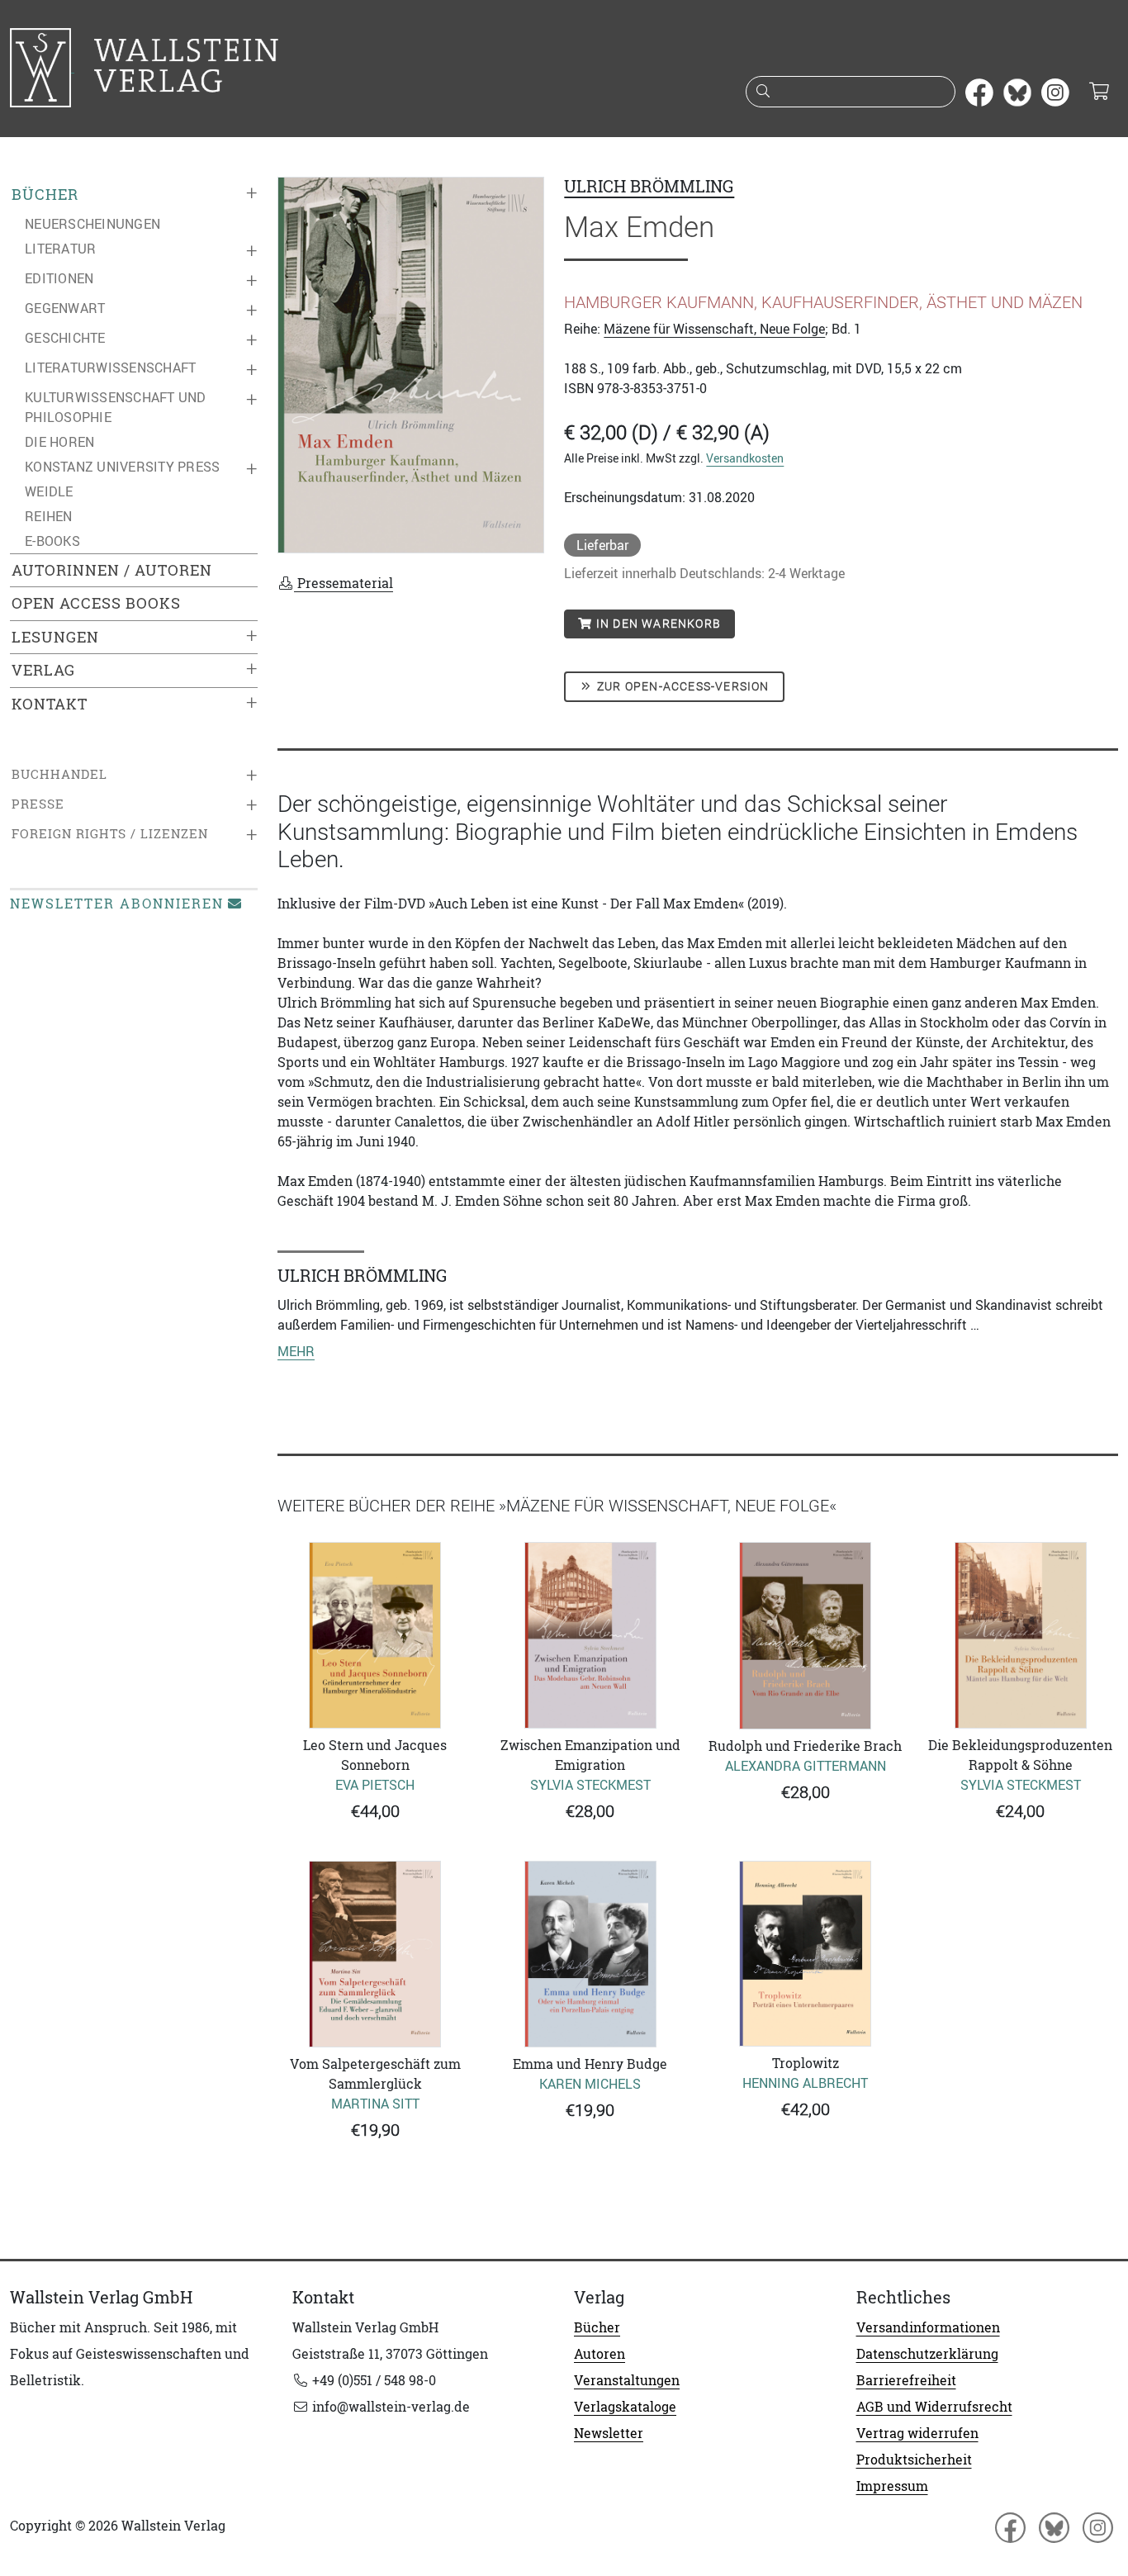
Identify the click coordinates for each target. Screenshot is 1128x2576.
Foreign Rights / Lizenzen (110, 834)
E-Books (52, 541)
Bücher (45, 195)
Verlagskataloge (625, 2407)
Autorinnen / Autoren (112, 570)
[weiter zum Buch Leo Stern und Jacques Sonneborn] (375, 1635)
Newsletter (609, 2433)
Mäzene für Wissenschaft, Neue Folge (714, 329)
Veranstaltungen (627, 2380)
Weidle (49, 491)
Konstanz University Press (122, 467)
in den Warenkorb (657, 624)
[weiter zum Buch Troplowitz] (806, 1954)
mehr (296, 1351)
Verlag (43, 670)
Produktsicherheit (914, 2460)
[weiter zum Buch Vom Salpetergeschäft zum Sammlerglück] (375, 1954)
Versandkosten (745, 458)
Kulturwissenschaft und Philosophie (116, 407)
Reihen (49, 516)
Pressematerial (344, 583)
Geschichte (65, 338)
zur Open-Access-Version (682, 686)
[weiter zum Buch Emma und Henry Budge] (591, 1954)
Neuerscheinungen (92, 224)
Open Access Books (96, 603)
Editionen (59, 278)
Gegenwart (65, 308)
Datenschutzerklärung (927, 2354)
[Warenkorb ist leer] (1099, 93)
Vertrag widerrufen (917, 2433)
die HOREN (59, 442)
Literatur (60, 249)
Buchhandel (59, 774)
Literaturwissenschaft (110, 368)
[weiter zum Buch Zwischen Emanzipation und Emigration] (591, 1635)
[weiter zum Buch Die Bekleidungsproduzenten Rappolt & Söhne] (1021, 1635)
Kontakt (50, 704)
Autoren (600, 2354)
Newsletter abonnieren (117, 904)
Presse (38, 804)
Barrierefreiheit (906, 2380)
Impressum (892, 2486)
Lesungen (55, 637)
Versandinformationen (928, 2327)
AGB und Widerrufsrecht (934, 2407)
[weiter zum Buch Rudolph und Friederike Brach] (806, 1636)
